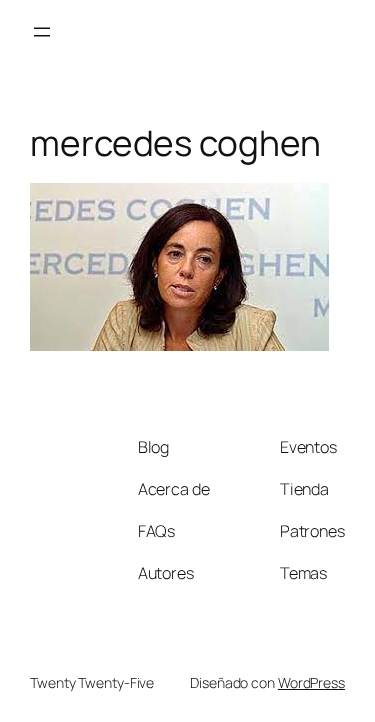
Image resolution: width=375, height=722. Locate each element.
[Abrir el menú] (42, 32)
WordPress (311, 682)
